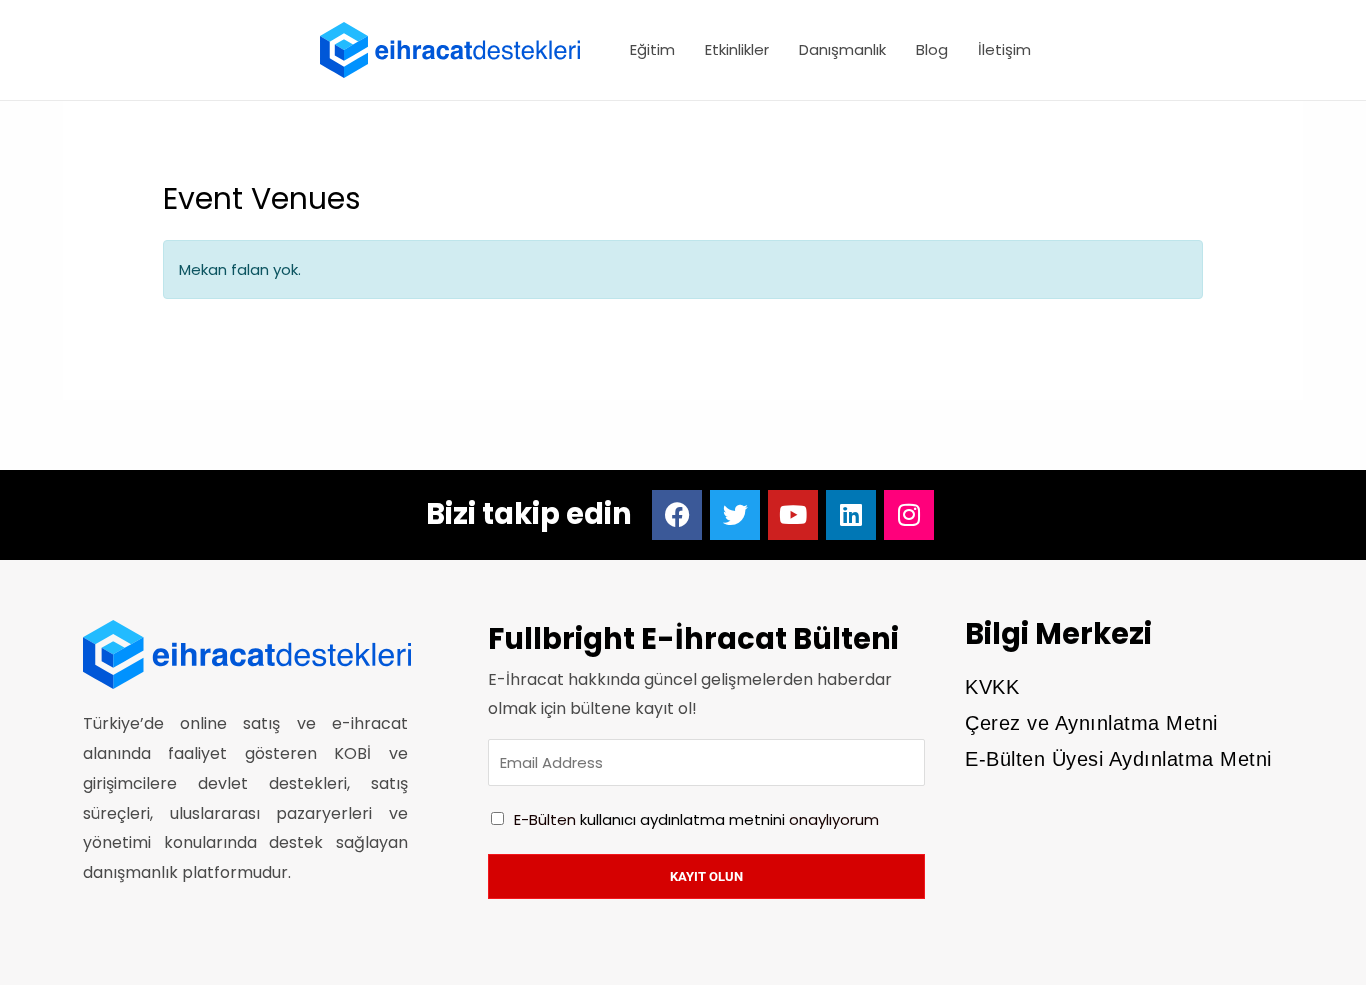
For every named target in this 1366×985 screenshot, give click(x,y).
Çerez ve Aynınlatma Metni (1091, 723)
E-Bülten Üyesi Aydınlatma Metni (1118, 759)
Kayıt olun (706, 876)
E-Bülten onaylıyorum (696, 819)
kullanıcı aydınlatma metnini (682, 819)
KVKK (992, 687)
